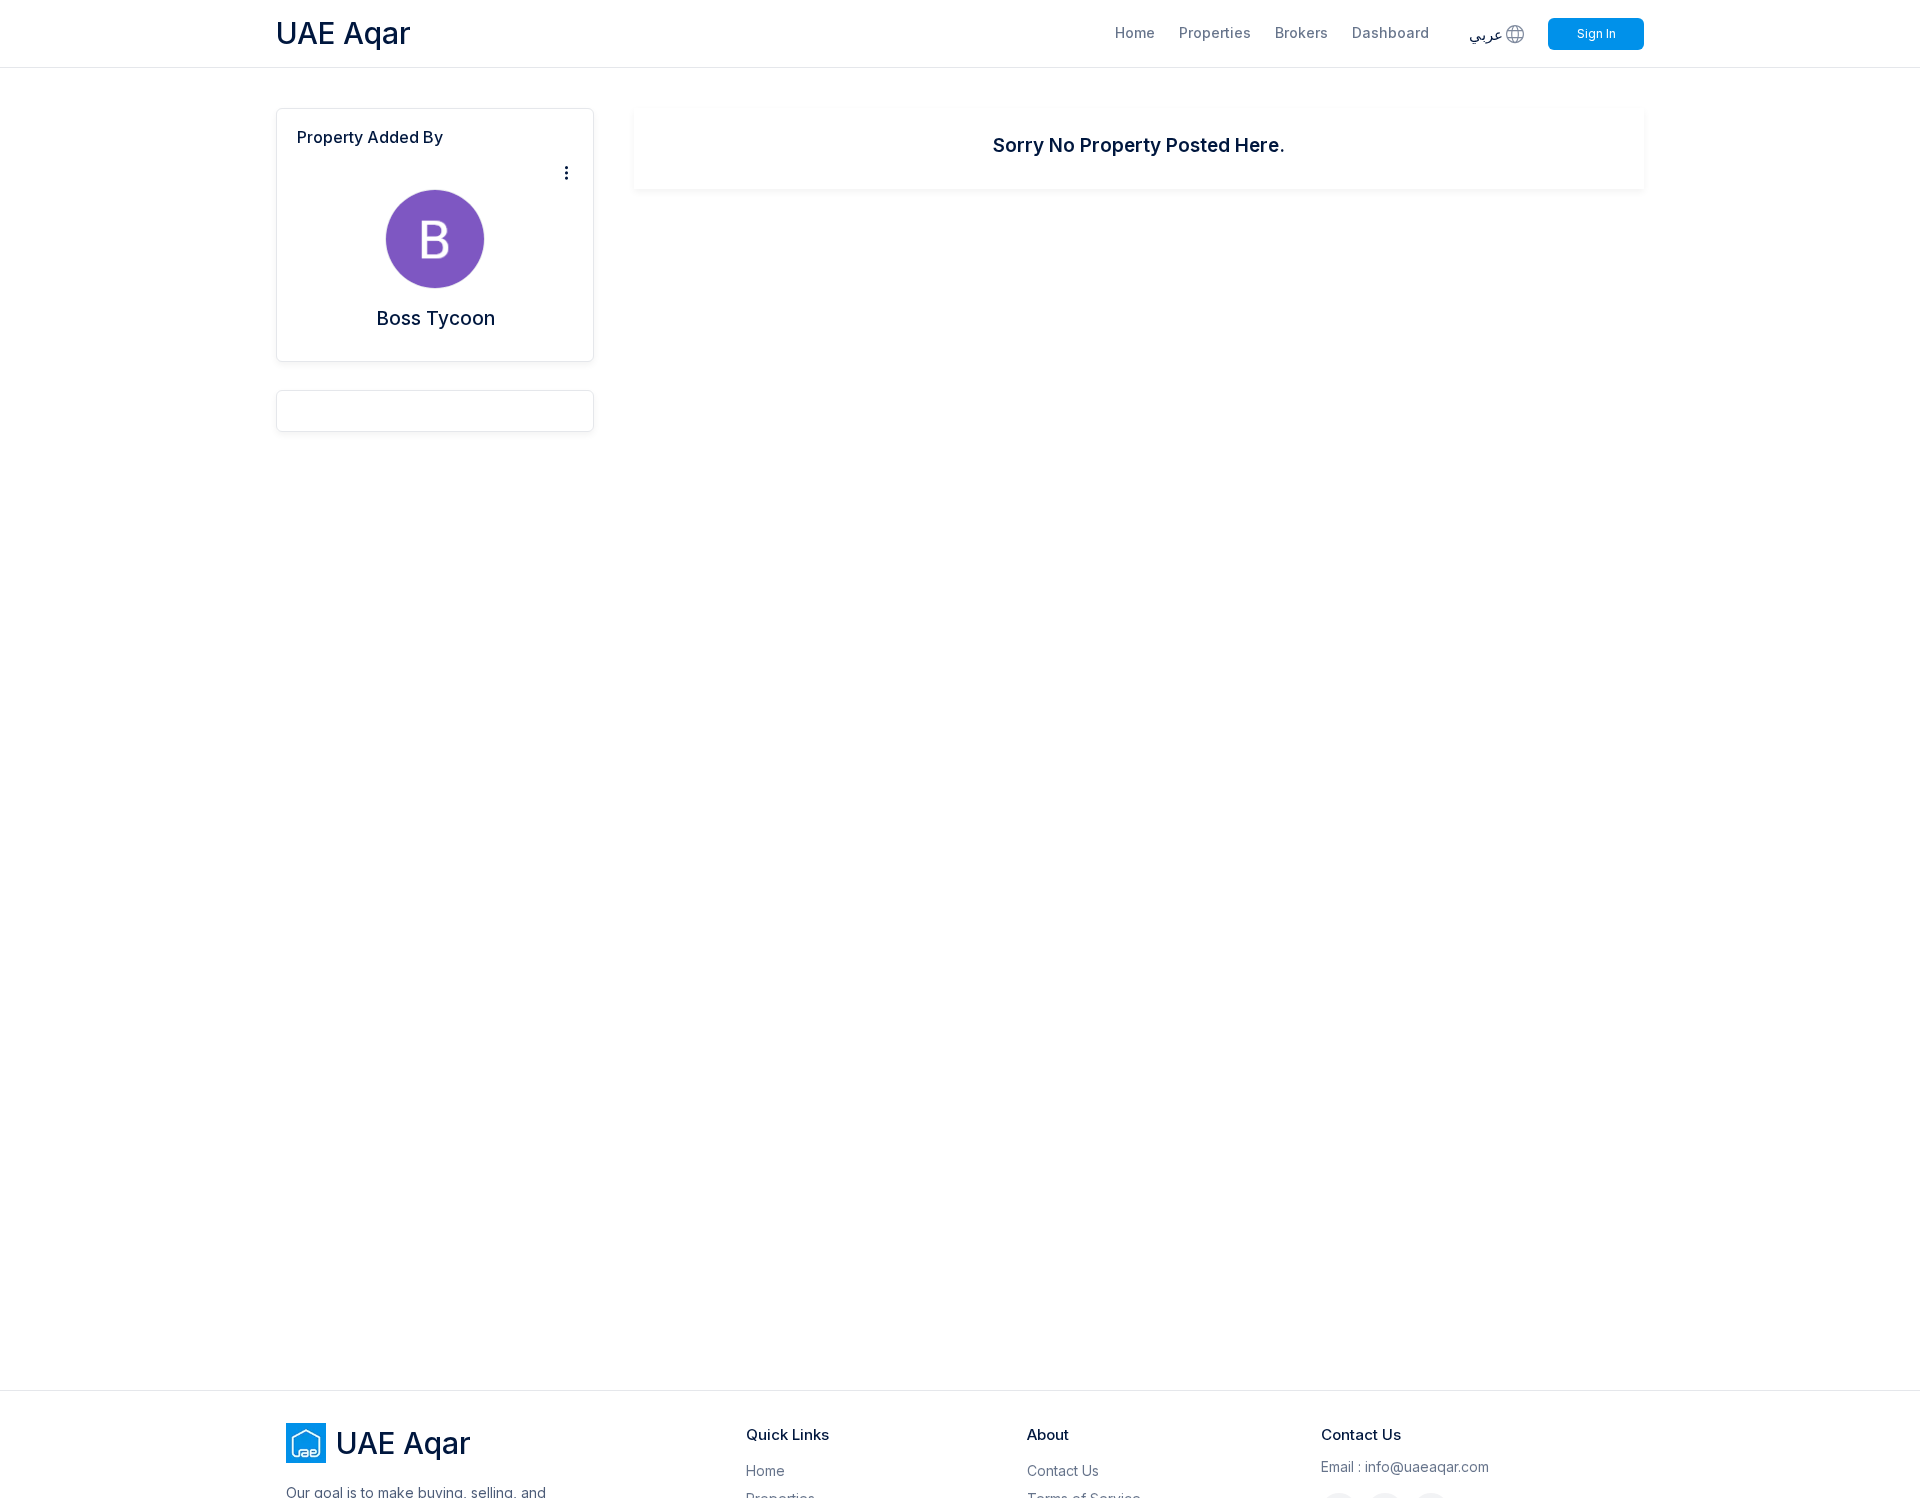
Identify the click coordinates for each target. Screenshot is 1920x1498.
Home (1135, 32)
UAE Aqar (343, 33)
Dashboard (1390, 32)
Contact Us (1063, 1470)
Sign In (1596, 33)
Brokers (1301, 32)
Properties (1215, 32)
